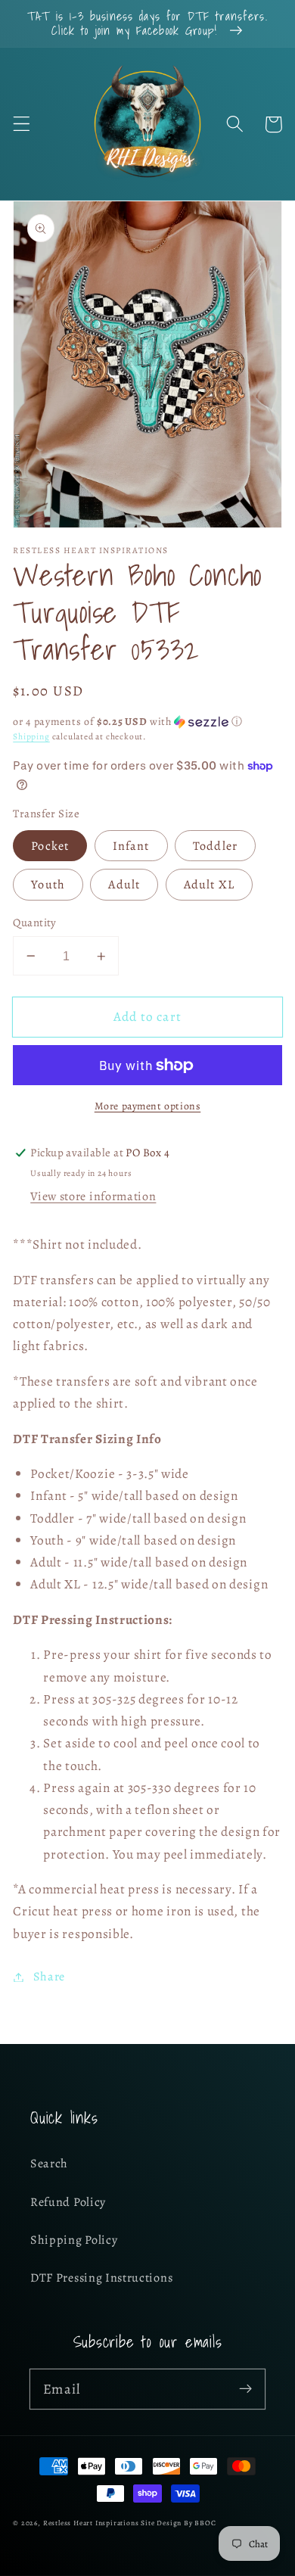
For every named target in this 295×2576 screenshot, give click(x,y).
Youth (48, 885)
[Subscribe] (245, 2389)
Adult (124, 885)
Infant (131, 846)
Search (49, 2164)
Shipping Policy (74, 2240)
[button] (22, 124)
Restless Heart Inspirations (91, 2523)
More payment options (148, 1106)
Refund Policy (68, 2202)
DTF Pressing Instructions (101, 2278)
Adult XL (209, 885)
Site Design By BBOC (178, 2523)
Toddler (215, 846)
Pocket (50, 846)
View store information (93, 1196)
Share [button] (49, 1977)
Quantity (35, 922)
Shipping (31, 736)
